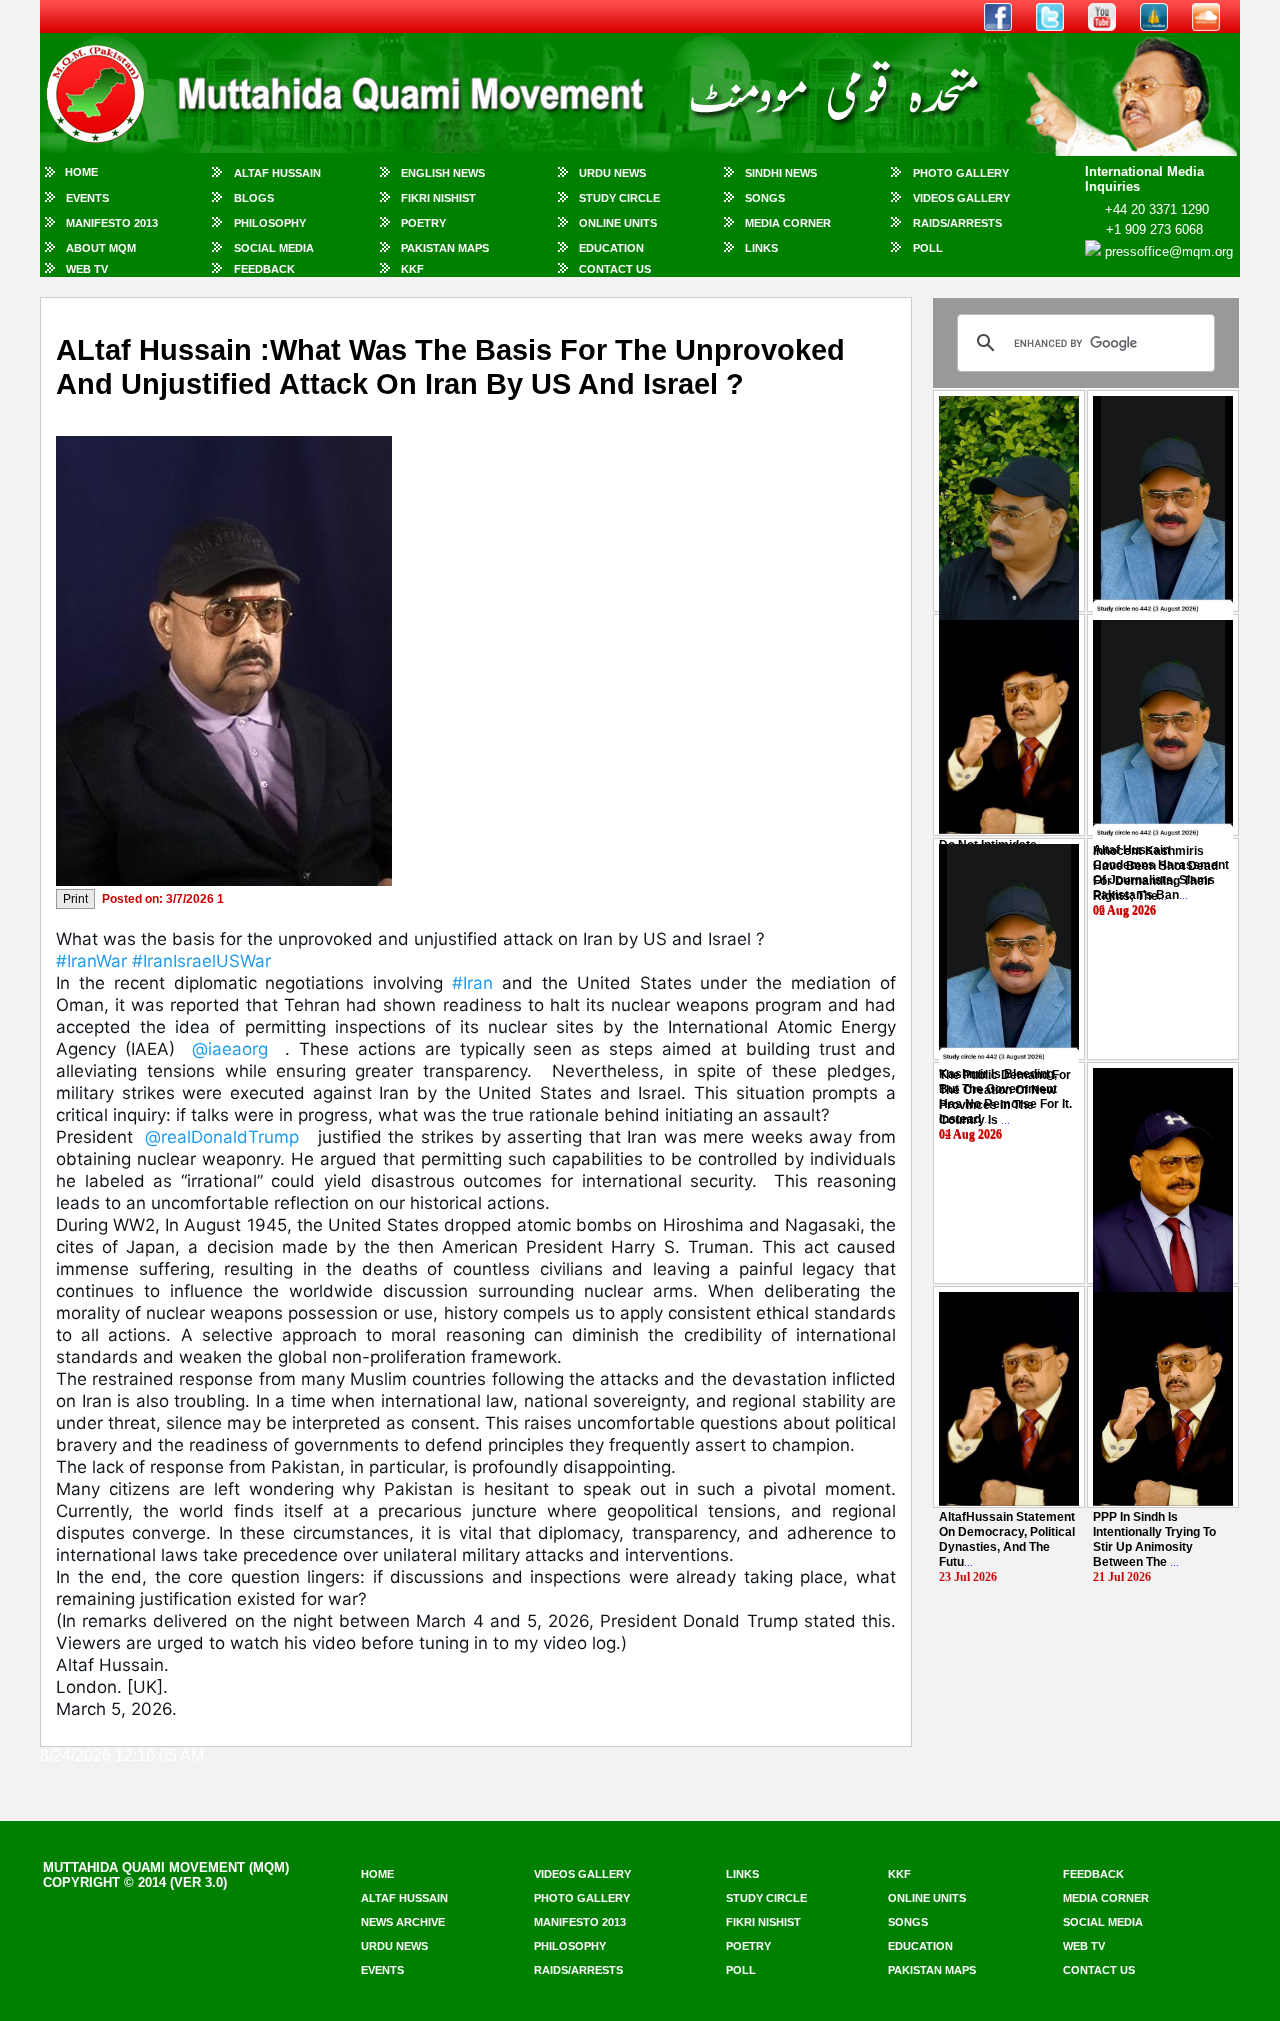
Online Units (618, 223)
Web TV (87, 269)
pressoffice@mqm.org (1169, 251)
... (1155, 873)
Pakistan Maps (445, 248)
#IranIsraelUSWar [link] (201, 961)
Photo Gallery (961, 173)
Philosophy (270, 223)
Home (81, 172)
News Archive (403, 1922)
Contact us (1099, 1970)
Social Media (274, 248)
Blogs (254, 198)
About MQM (101, 248)
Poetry (423, 223)
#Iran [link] (472, 983)
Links (761, 248)
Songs (765, 198)
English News (443, 173)
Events (87, 198)
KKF (412, 269)
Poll (928, 248)
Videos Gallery (961, 198)
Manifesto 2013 (112, 223)
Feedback (264, 269)
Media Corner (788, 223)
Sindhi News (781, 173)
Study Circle (619, 198)
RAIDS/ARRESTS (957, 223)
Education (611, 248)
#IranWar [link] (91, 961)
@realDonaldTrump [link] (222, 1137)
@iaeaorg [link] (230, 1049)
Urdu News (612, 173)
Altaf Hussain (277, 173)
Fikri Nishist (438, 198)
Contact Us (615, 269)
